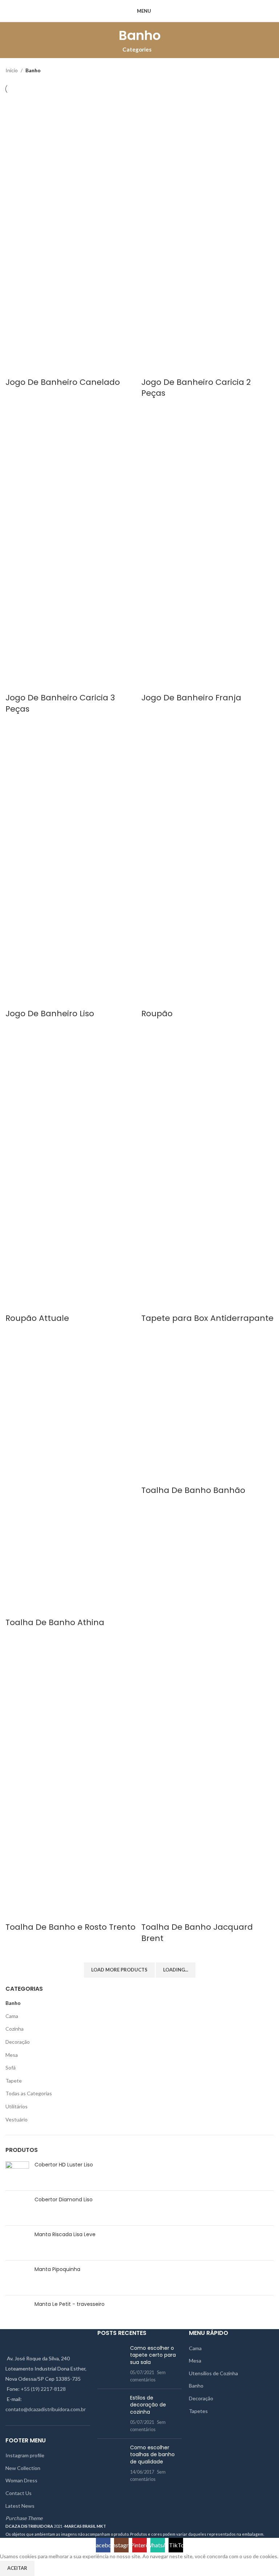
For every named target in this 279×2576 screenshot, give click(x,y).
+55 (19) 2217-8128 (43, 2389)
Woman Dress (21, 2480)
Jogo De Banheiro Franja (191, 698)
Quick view (34, 368)
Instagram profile (25, 2455)
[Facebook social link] (244, 11)
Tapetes (198, 2411)
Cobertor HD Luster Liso (64, 2165)
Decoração (18, 2042)
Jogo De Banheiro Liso (50, 1014)
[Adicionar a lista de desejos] (53, 368)
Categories (137, 50)
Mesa (12, 2055)
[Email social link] (253, 11)
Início (12, 70)
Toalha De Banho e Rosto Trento (70, 1927)
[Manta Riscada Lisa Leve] (17, 2243)
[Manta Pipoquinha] (17, 2278)
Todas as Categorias (29, 2093)
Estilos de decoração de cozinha (148, 2405)
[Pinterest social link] (261, 11)
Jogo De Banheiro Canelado (63, 382)
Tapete (14, 2081)
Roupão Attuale (37, 1318)
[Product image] (72, 292)
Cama (12, 2016)
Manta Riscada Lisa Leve (65, 2235)
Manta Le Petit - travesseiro (70, 2304)
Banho (13, 2003)
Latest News (20, 2506)
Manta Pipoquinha (57, 2269)
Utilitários (17, 2106)
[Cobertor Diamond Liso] (17, 2208)
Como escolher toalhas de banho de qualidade (152, 2455)
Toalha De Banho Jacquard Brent (197, 1933)
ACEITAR (17, 2568)
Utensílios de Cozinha (213, 2373)
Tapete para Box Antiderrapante (207, 1318)
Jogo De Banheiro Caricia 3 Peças (60, 703)
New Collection (23, 2468)
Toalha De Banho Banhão (193, 1490)
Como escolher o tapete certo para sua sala (153, 2355)
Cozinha (15, 2029)
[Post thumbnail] (111, 2364)
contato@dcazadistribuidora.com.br (46, 2409)
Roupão (157, 1014)
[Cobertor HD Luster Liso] (17, 2173)
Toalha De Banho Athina (55, 1622)
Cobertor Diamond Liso (64, 2200)
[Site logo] (31, 10)
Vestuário (17, 2119)
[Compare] (15, 368)
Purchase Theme (24, 2518)
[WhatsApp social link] (269, 11)
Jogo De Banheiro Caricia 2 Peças (196, 388)
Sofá (11, 2068)
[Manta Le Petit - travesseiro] (17, 2311)
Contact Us (19, 2493)
